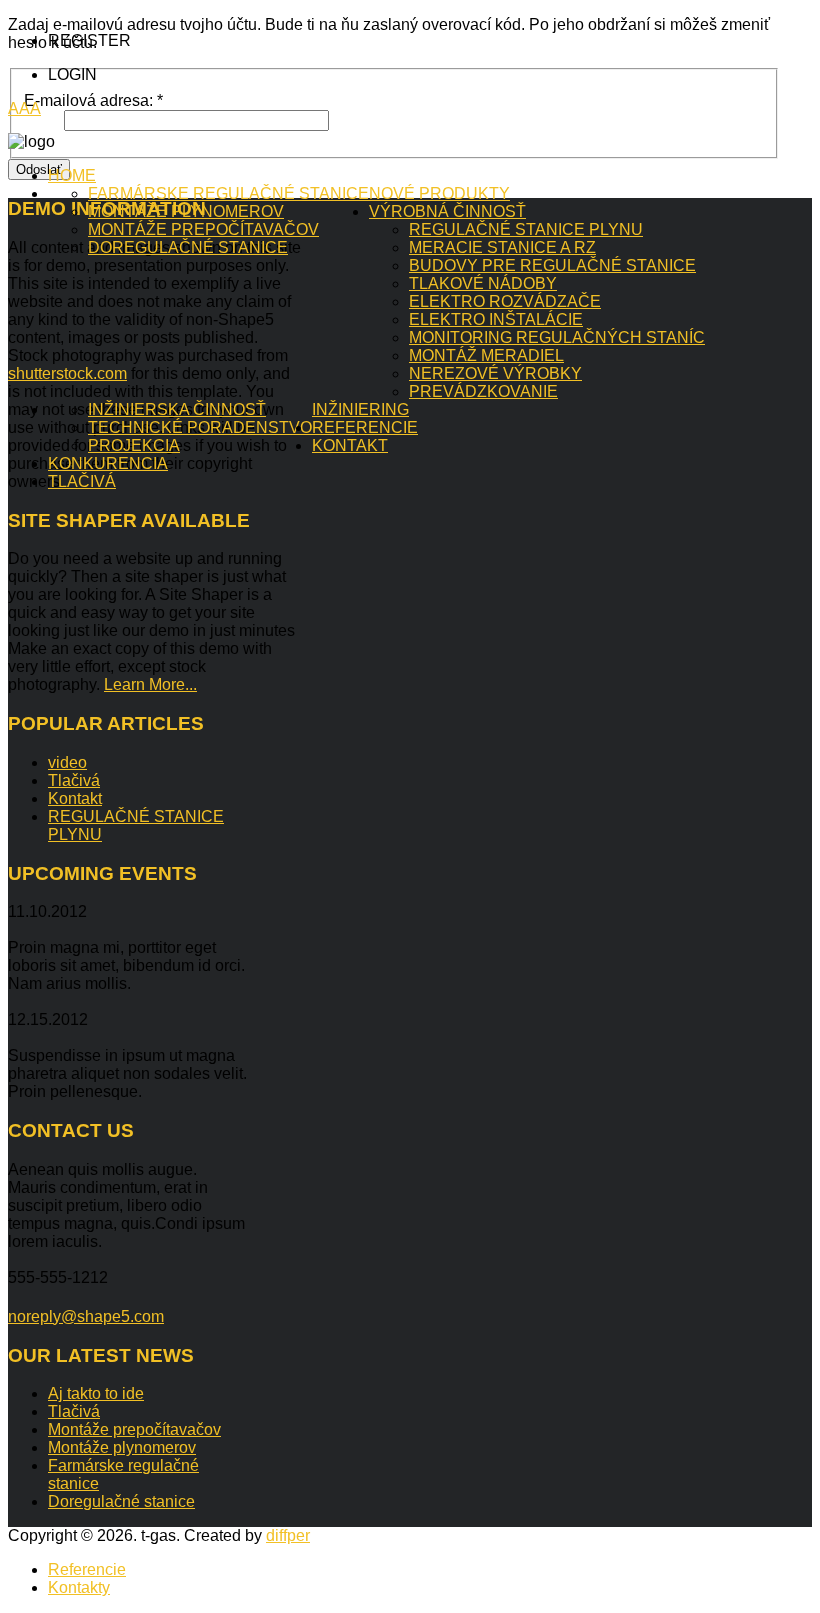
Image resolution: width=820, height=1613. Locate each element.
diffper (288, 1535)
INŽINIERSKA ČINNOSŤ (177, 409)
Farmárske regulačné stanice (228, 193)
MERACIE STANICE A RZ (502, 247)
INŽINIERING (360, 409)
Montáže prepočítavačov (203, 229)
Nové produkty (439, 193)
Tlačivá (82, 481)
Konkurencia (108, 463)
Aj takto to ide (96, 1393)
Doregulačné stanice (188, 247)
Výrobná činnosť (447, 211)
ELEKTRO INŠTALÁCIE (496, 319)
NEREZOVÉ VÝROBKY (495, 373)
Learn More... (150, 684)
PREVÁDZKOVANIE (483, 391)
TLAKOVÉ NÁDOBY (483, 283)
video (67, 762)
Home (72, 175)
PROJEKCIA (134, 445)
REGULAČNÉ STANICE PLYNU (526, 229)
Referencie (365, 427)
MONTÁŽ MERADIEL (486, 355)
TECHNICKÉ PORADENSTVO (200, 427)
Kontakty (79, 1587)
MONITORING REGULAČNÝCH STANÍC (557, 337)
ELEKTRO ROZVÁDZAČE (505, 301)
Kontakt (350, 445)
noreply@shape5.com (86, 1316)
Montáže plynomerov (186, 211)
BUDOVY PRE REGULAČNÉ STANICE (552, 265)
